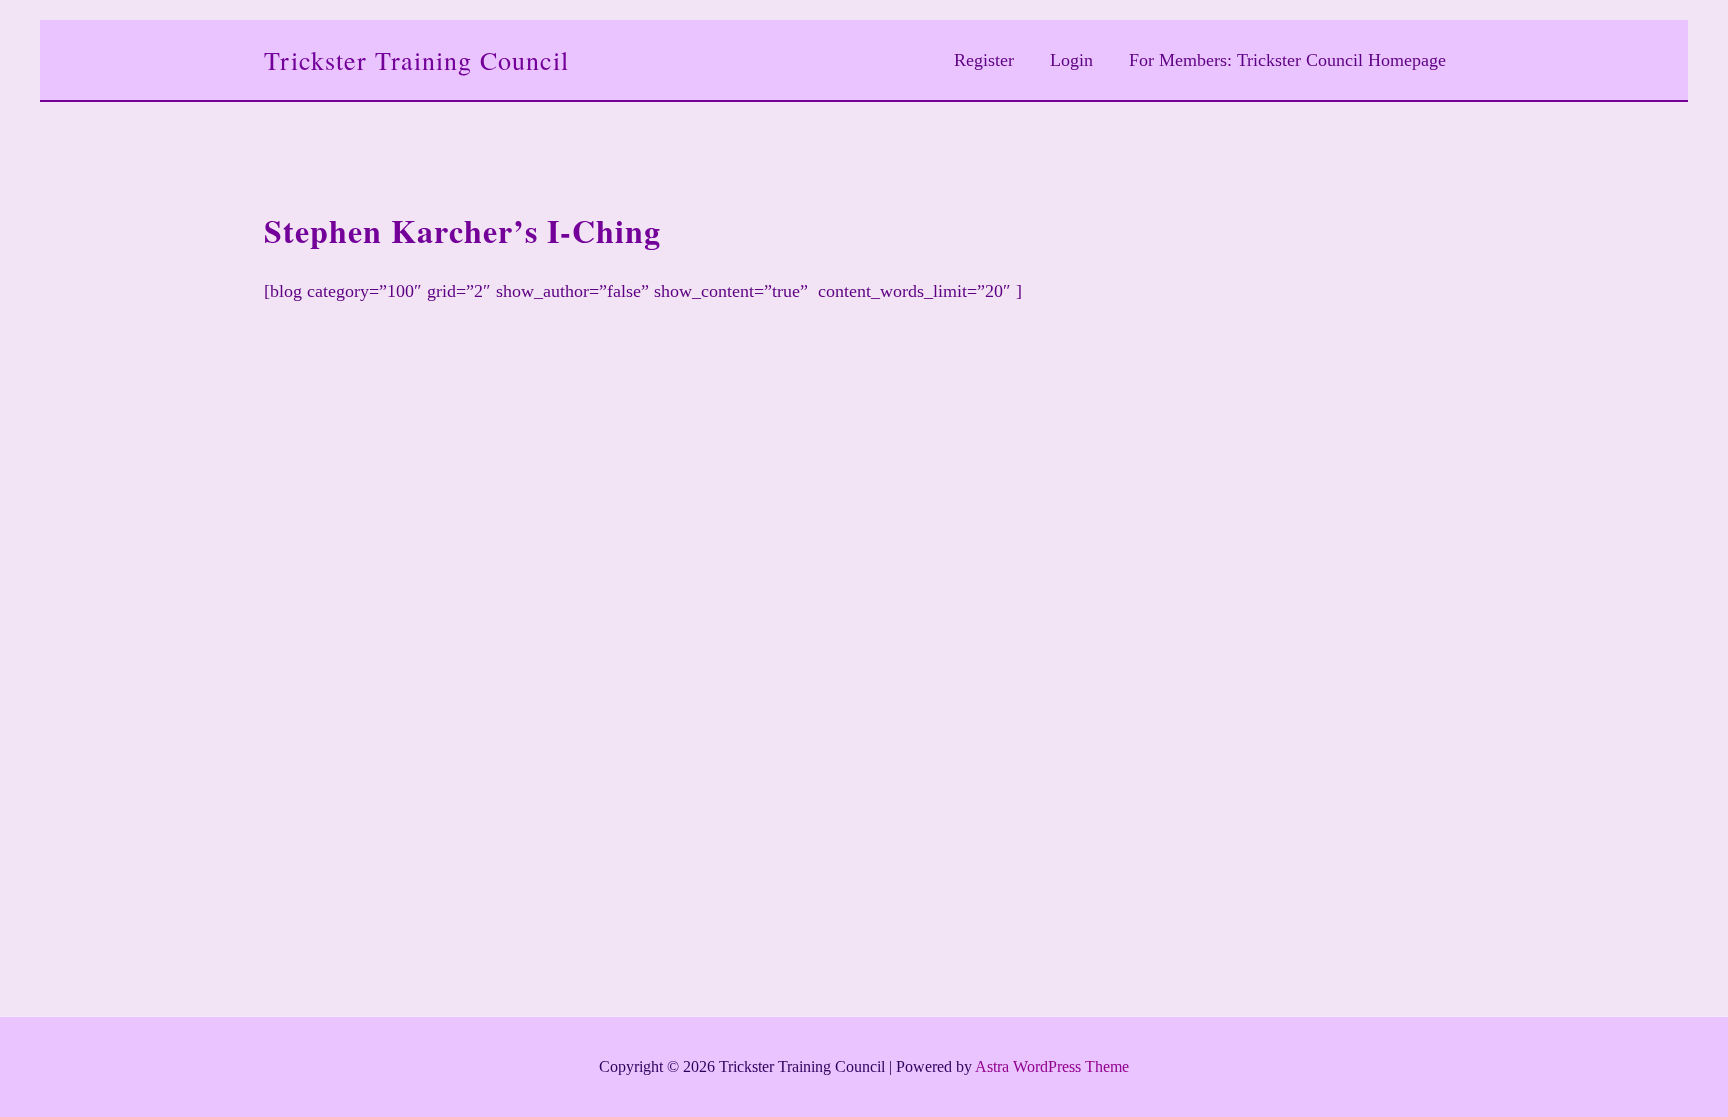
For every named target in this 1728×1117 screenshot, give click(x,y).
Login (1071, 60)
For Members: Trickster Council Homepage (1287, 60)
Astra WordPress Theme (1052, 1066)
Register (984, 60)
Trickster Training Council (416, 60)
